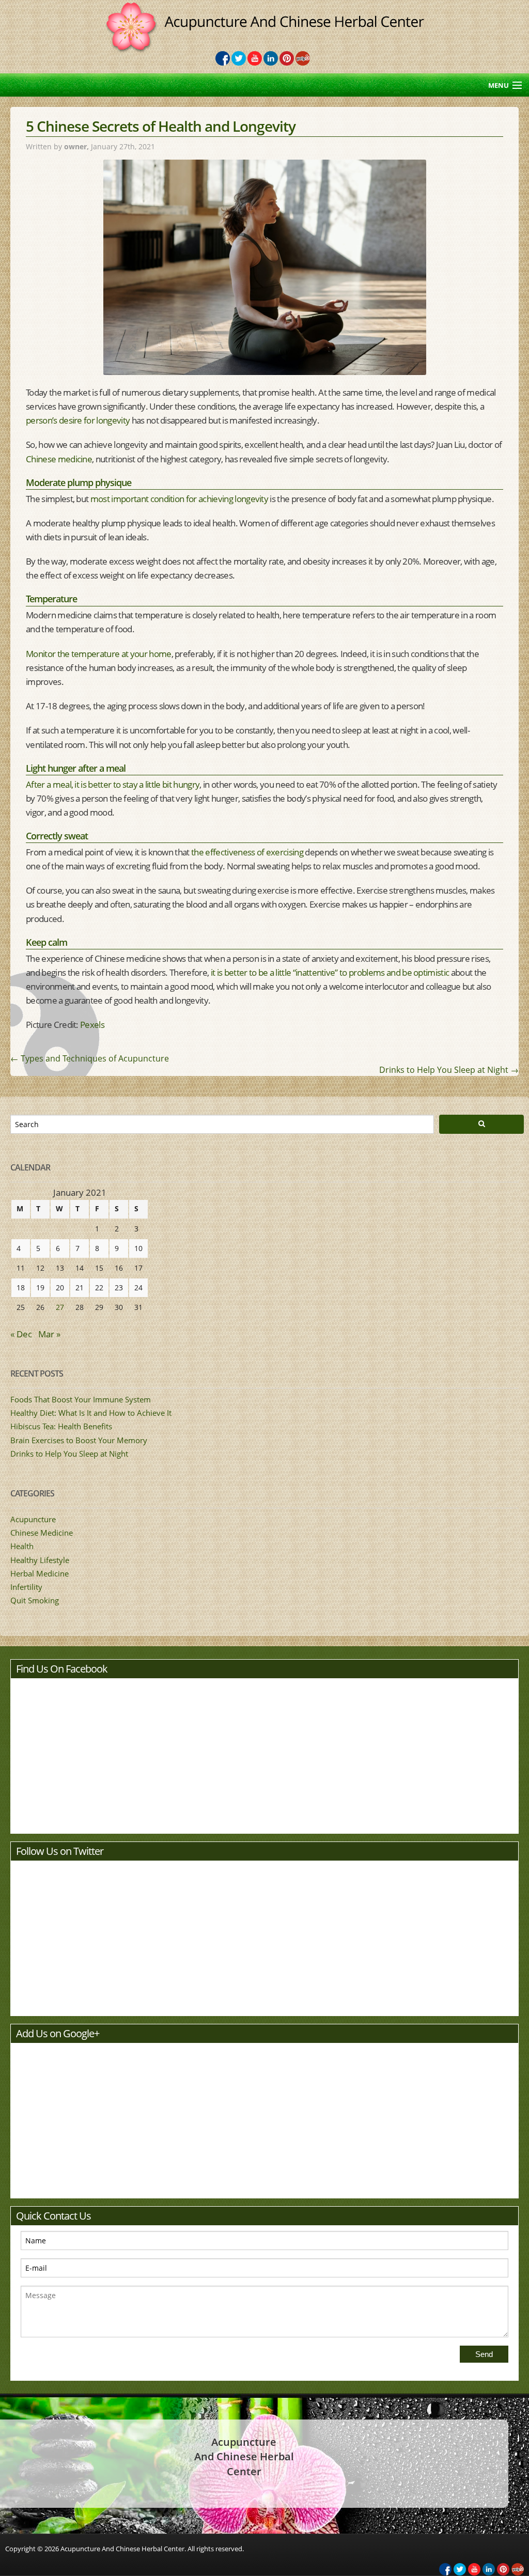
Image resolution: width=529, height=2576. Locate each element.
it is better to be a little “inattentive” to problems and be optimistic (329, 972)
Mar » (49, 1334)
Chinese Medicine (42, 1533)
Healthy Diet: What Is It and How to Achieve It (91, 1413)
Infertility (26, 1587)
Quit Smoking (35, 1600)
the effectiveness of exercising (247, 852)
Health (22, 1546)
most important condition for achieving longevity (179, 499)
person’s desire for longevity (78, 420)
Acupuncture (33, 1519)
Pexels (92, 1025)
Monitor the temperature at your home (99, 654)
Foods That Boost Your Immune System (81, 1399)
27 (60, 1307)
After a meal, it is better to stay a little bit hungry (113, 784)
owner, (77, 146)
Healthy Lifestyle (40, 1560)
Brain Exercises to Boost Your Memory (79, 1440)
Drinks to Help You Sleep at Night (449, 1070)
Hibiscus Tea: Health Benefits (61, 1426)
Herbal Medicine (40, 1573)
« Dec (21, 1334)
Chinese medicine (59, 459)
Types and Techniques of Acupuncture (90, 1058)
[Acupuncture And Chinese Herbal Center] (265, 21)
